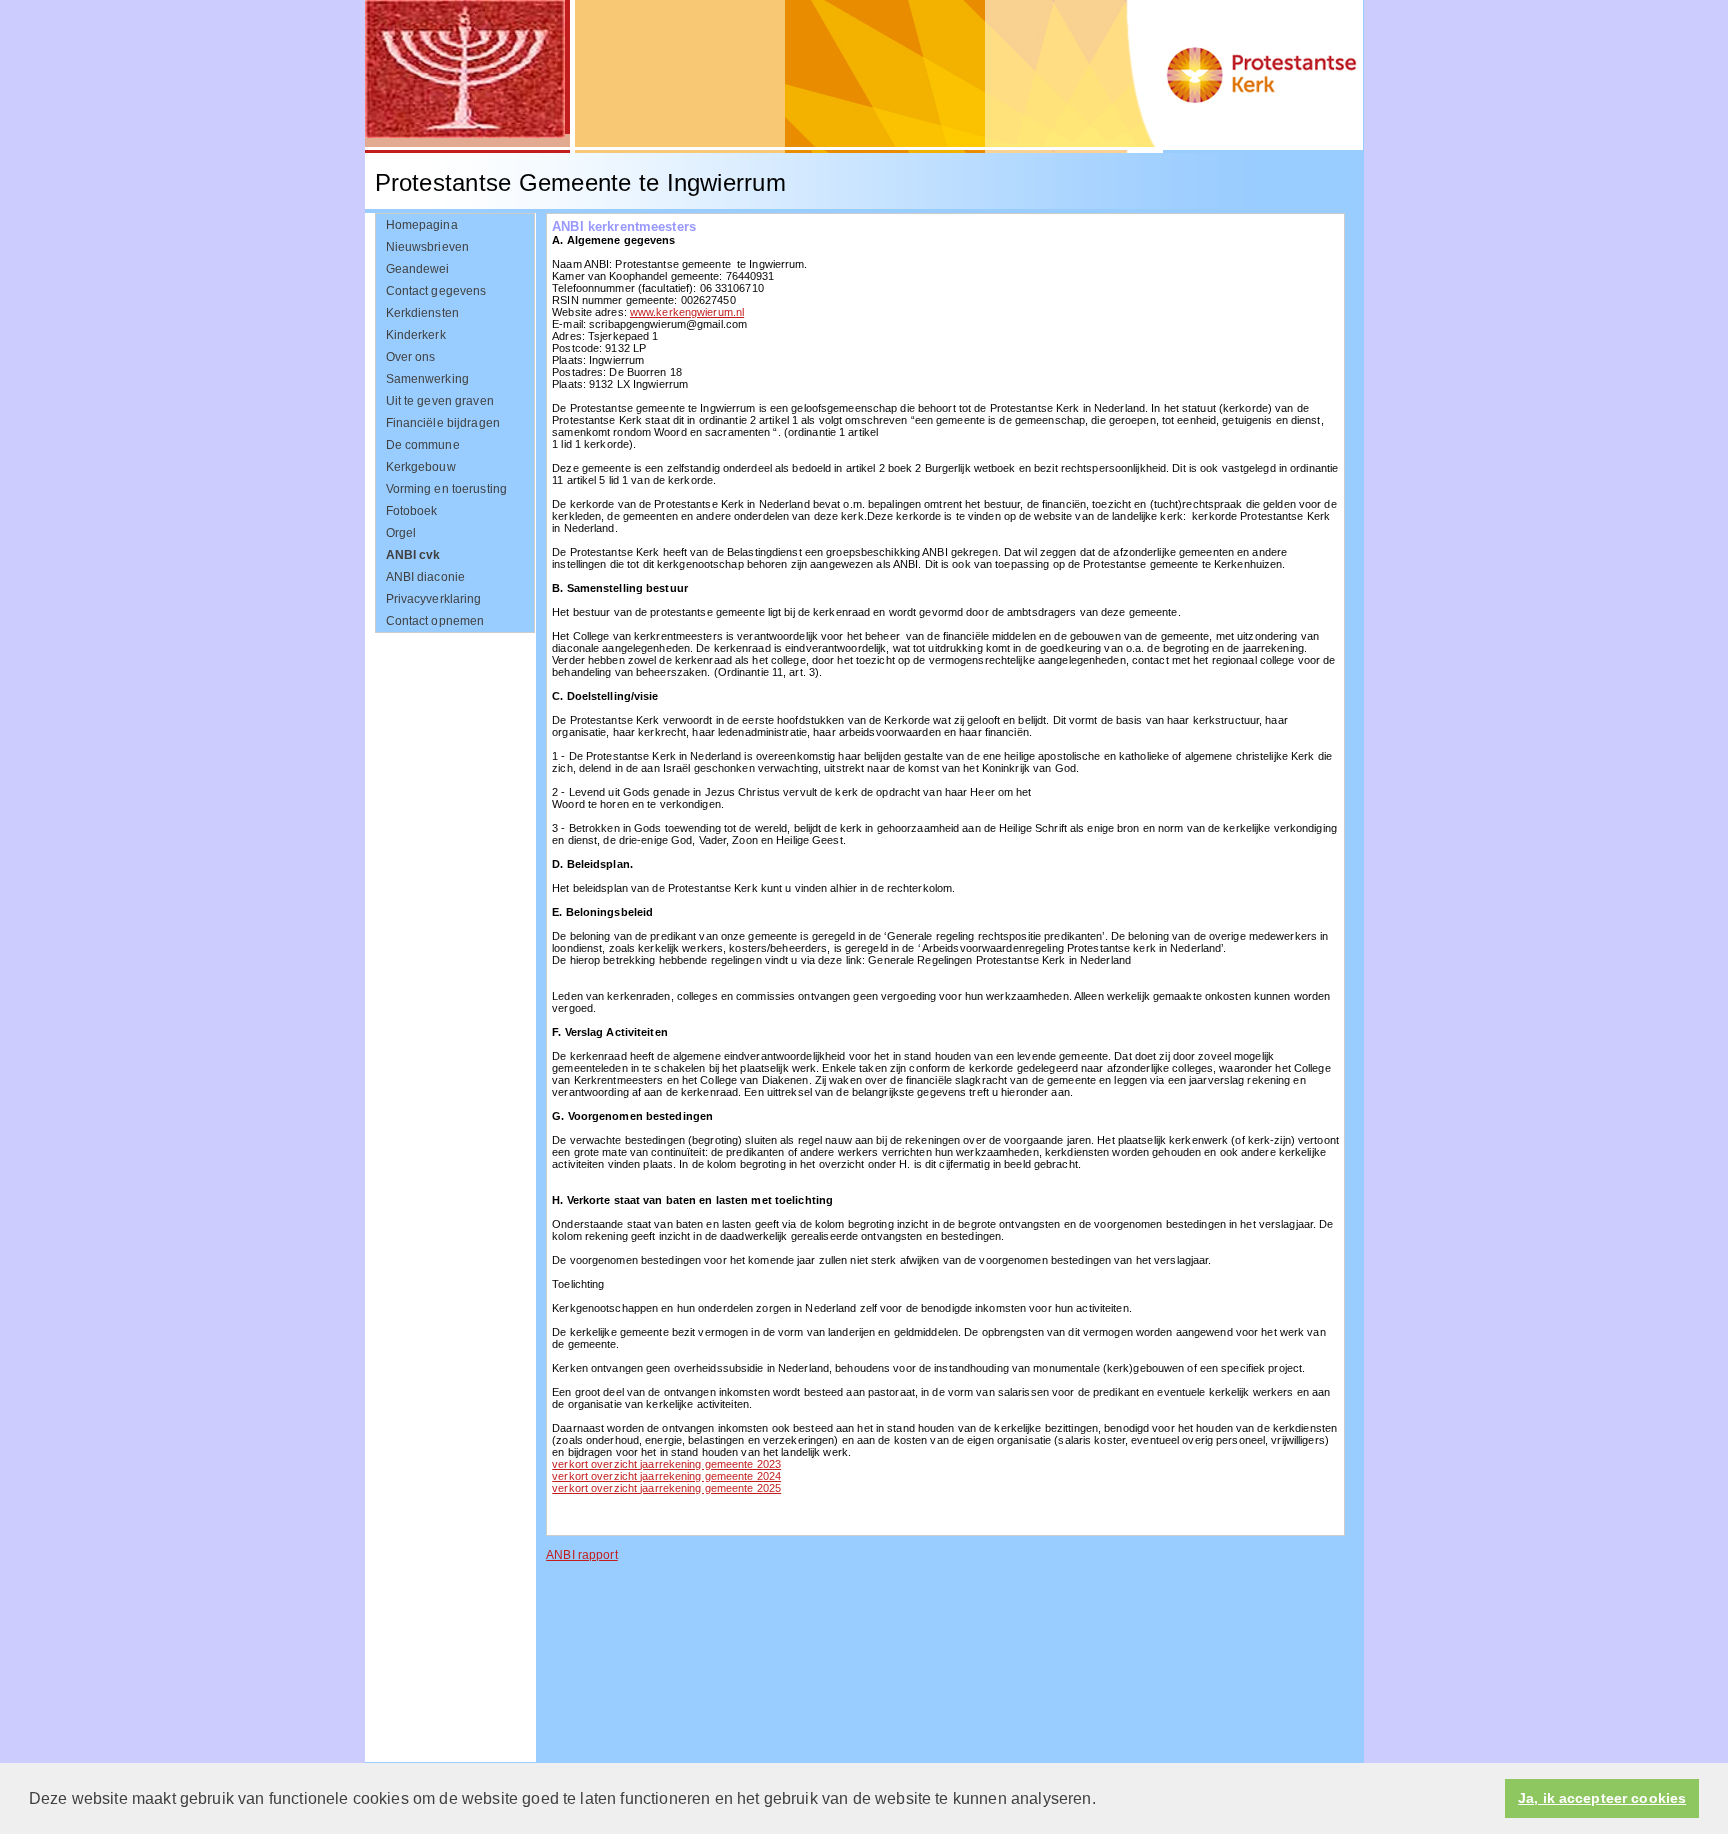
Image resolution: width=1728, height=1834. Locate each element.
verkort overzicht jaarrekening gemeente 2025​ (666, 1488)
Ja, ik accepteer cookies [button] (1602, 1798)
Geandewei (418, 269)
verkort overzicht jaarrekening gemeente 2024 (666, 1476)
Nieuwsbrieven (428, 247)
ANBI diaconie (426, 577)
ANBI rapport (582, 1555)
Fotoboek (412, 511)
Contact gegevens (436, 291)
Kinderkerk (416, 335)
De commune (423, 445)
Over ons (411, 357)
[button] (1103, 1800)
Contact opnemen (435, 621)
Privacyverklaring (434, 599)
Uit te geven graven (440, 401)
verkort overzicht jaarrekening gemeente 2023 (666, 1464)
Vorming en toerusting (447, 489)
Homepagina (422, 225)
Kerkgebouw (421, 467)
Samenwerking (428, 379)
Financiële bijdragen (443, 423)
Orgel (401, 533)
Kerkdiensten (423, 313)
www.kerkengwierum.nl (687, 312)
